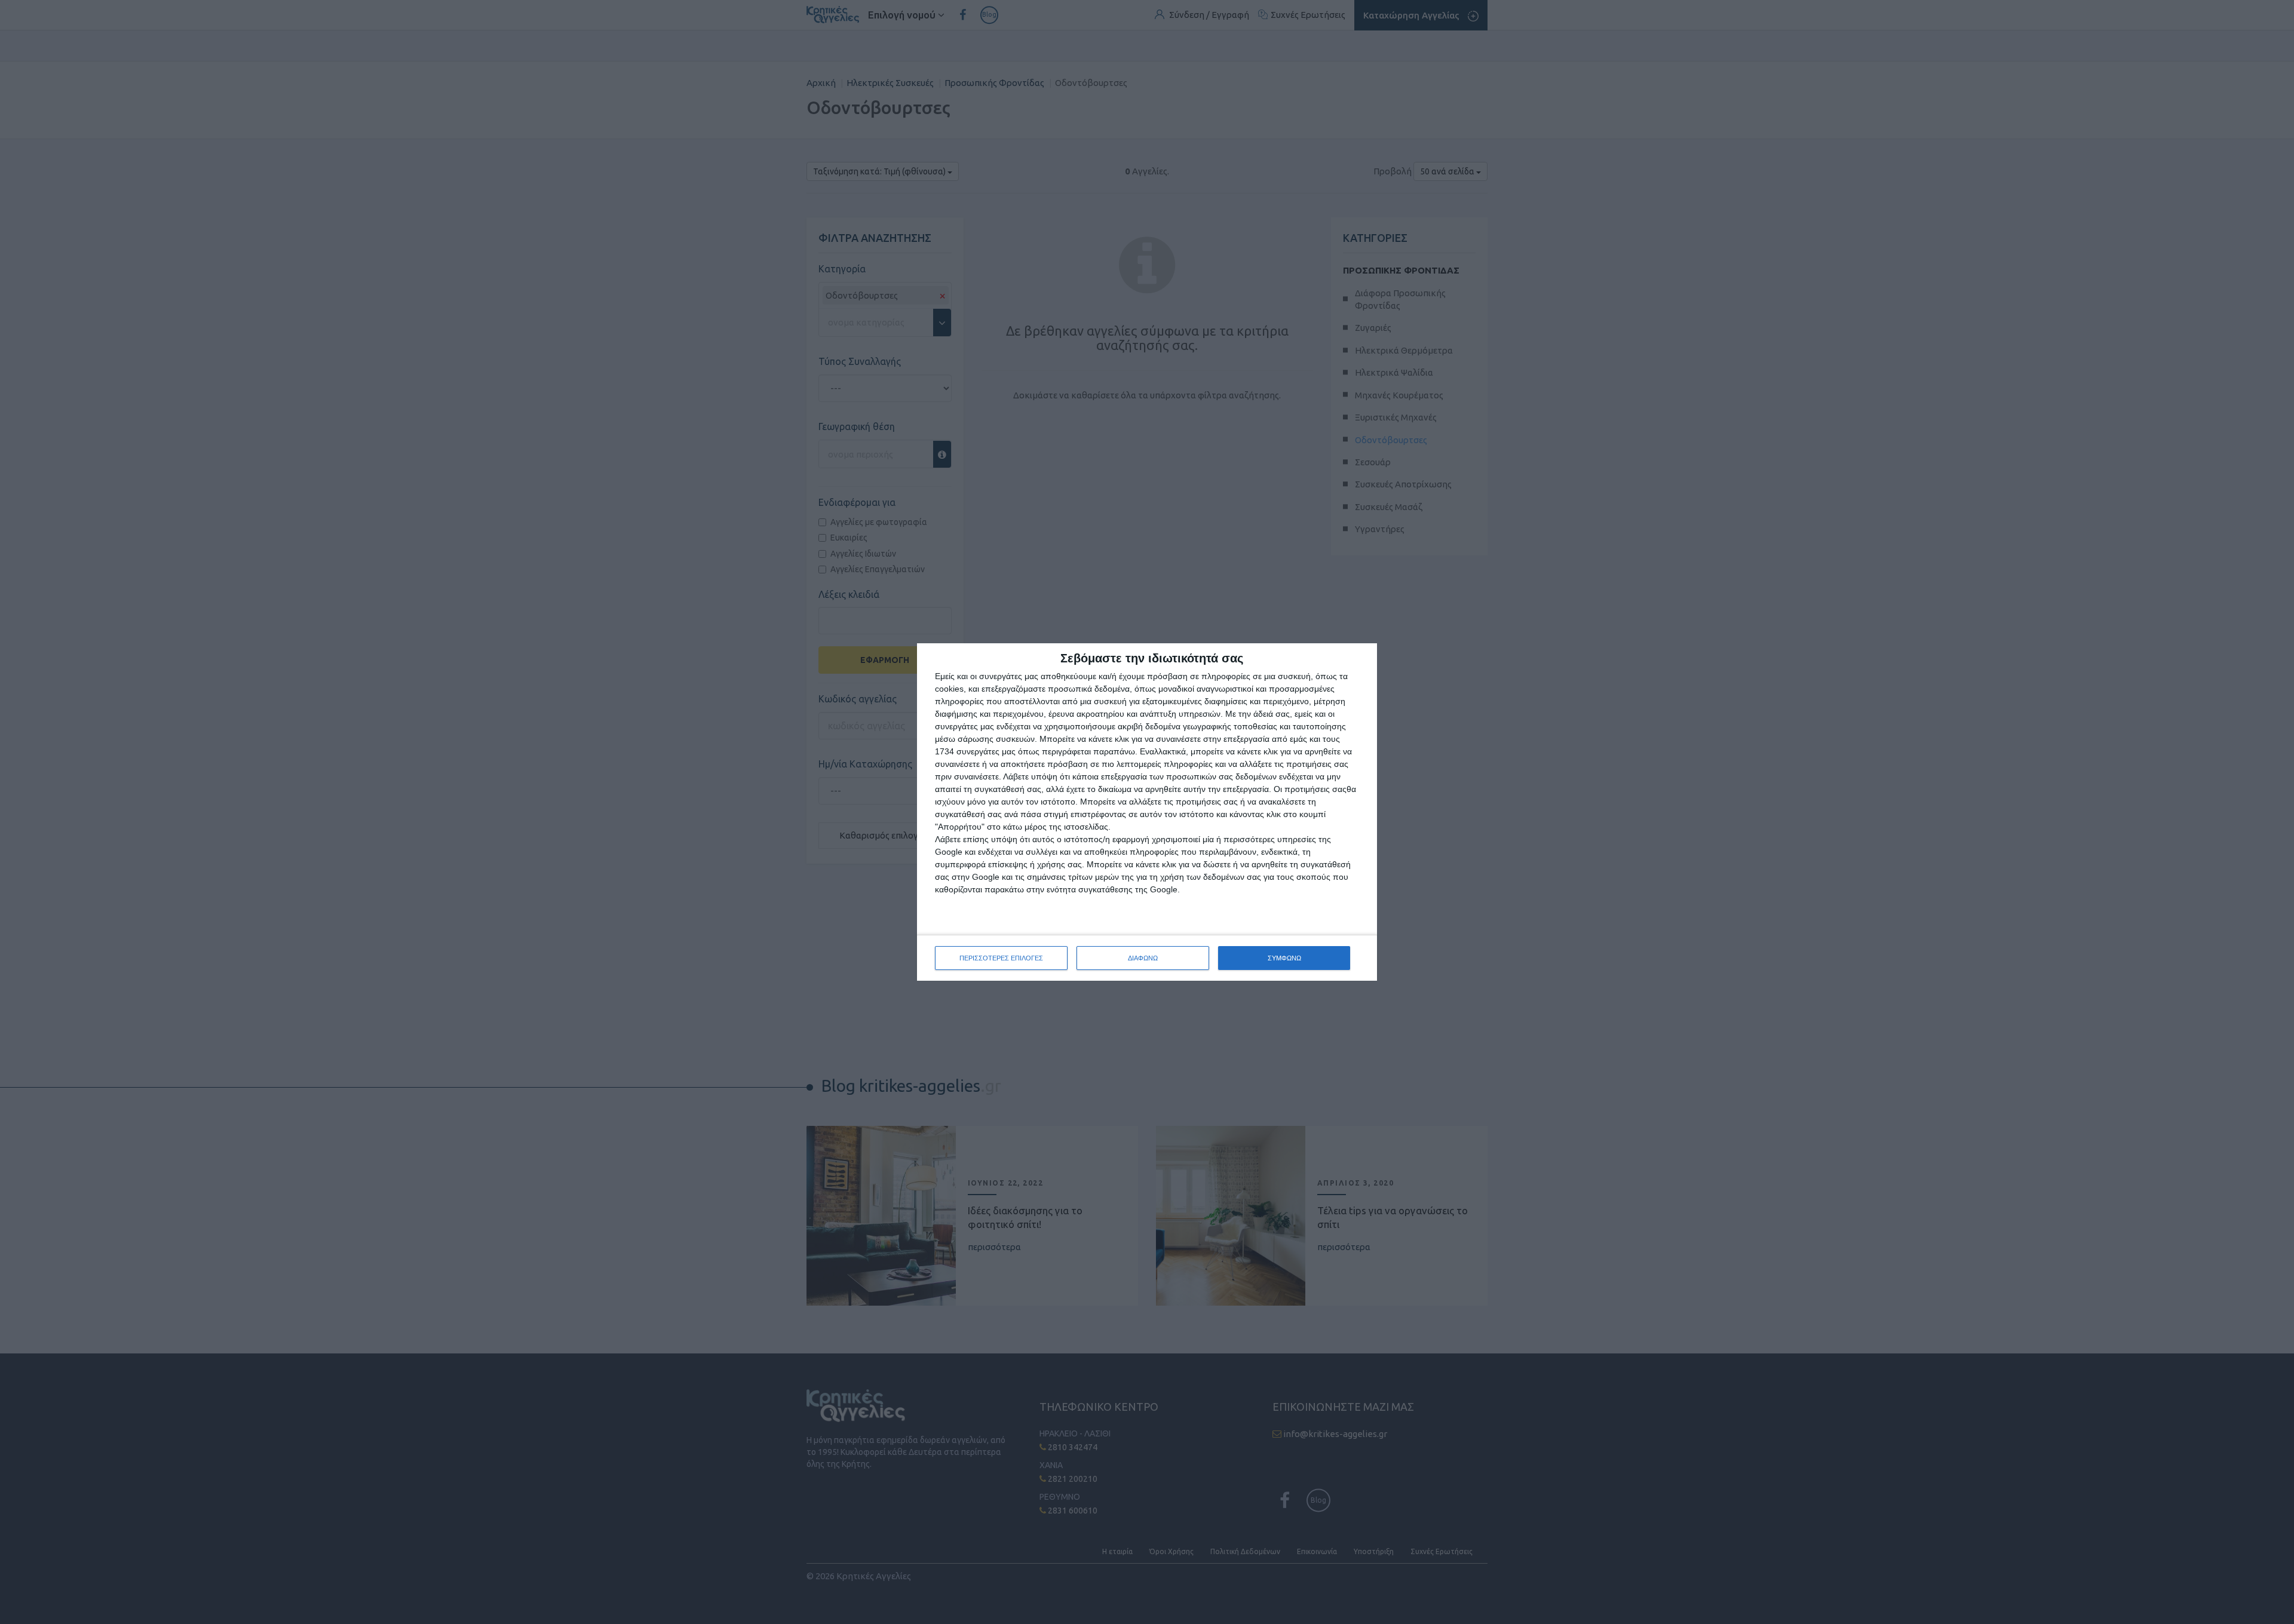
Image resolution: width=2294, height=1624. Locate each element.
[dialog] (1147, 812)
